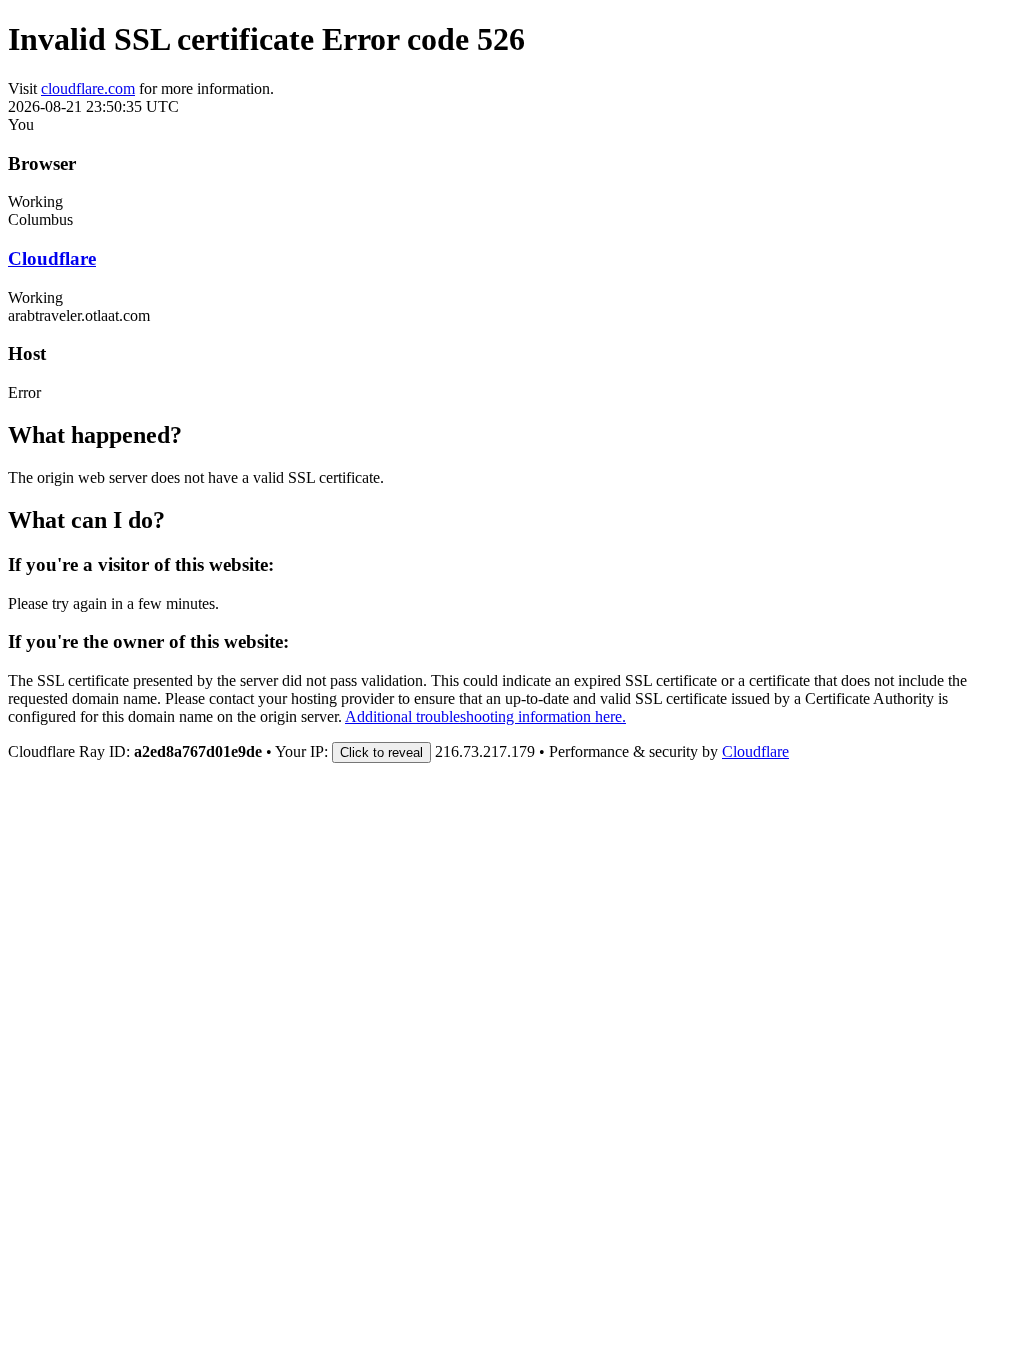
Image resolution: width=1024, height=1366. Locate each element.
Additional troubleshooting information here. (485, 716)
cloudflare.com (88, 88)
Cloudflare (52, 258)
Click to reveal (381, 752)
